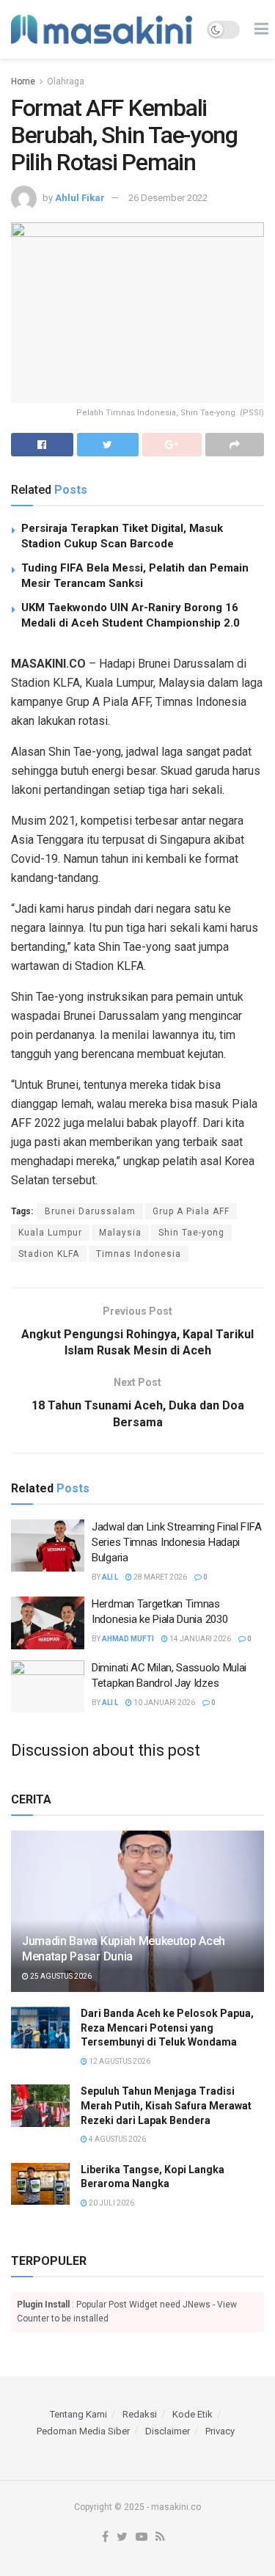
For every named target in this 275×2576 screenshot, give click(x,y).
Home (23, 81)
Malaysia (120, 1233)
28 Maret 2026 (159, 1577)
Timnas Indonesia (139, 1254)
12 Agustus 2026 (119, 2061)
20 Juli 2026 (111, 2203)
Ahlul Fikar (80, 198)
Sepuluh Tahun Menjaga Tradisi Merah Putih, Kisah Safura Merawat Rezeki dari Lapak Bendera (166, 2105)
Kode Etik (192, 2414)
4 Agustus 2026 (117, 2139)
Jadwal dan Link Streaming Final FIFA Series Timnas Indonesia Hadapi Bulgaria (176, 1542)
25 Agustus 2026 (60, 1976)
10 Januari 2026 (164, 1703)
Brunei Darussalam (90, 1211)
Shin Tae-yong (191, 1233)
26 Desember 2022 (168, 198)
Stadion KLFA (49, 1254)
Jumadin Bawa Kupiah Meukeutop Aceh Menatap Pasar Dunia (124, 1949)
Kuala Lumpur (50, 1233)
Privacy (220, 2431)
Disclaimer (168, 2431)
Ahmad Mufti (128, 1639)
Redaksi (140, 2414)
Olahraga (66, 81)
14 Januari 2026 (199, 1639)
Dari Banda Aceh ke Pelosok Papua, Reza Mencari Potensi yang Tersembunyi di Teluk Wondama (167, 2028)
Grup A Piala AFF (191, 1211)
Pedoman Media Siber (83, 2431)
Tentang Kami (78, 2414)
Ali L (110, 1577)
